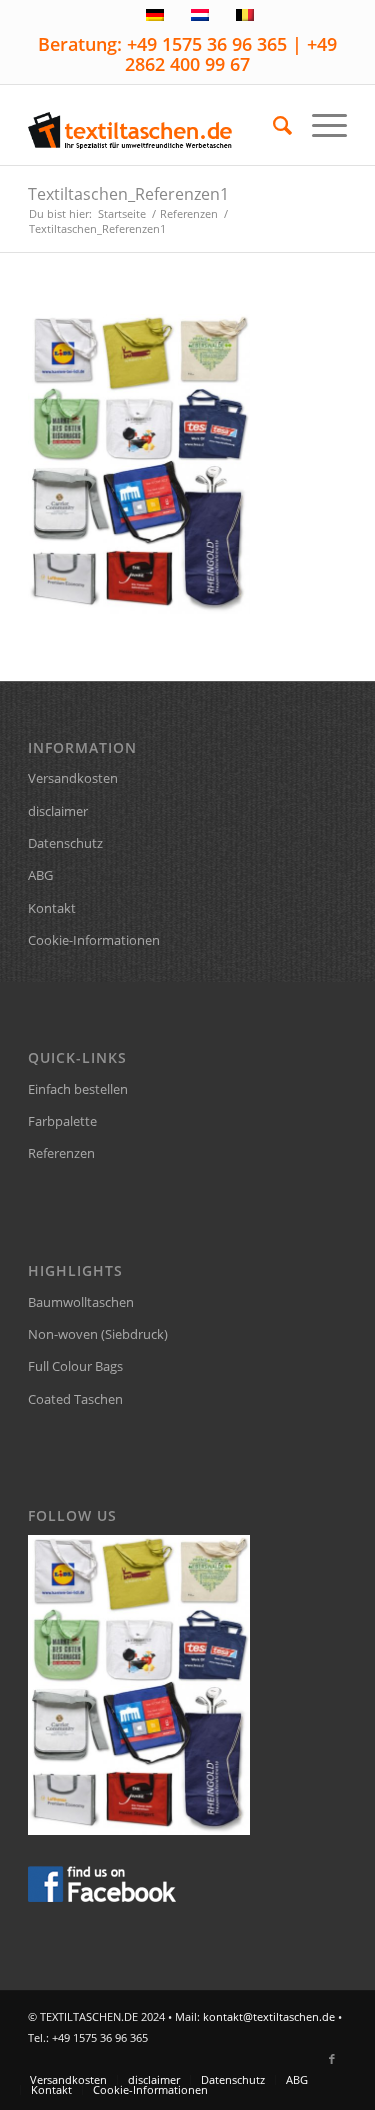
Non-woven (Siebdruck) (98, 1334)
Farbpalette (62, 1121)
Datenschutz (65, 843)
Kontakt (52, 908)
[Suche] (272, 125)
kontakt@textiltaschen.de (269, 2016)
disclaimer (58, 811)
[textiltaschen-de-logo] (155, 125)
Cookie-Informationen (94, 940)
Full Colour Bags (75, 1366)
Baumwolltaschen (81, 1302)
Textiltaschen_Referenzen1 (128, 194)
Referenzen (61, 1153)
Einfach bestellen (78, 1089)
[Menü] (319, 125)
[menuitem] (272, 125)
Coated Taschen (75, 1399)
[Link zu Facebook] (332, 2059)
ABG (40, 875)
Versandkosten (73, 778)
